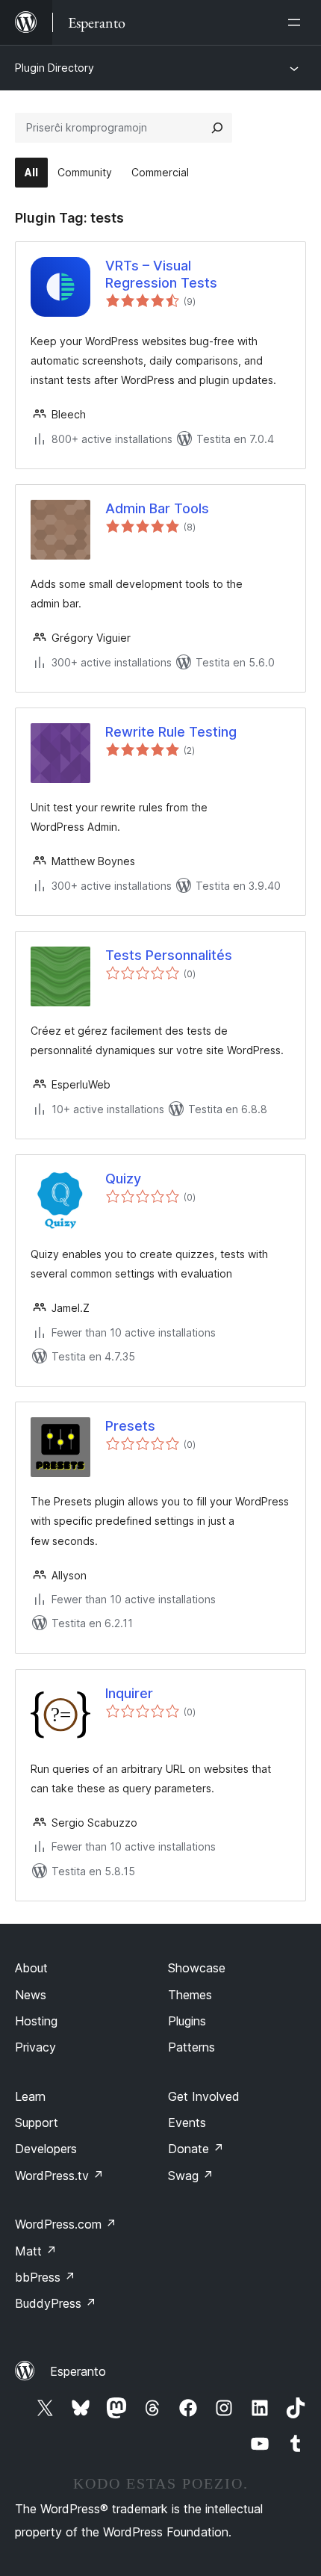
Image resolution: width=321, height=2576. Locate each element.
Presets (130, 1426)
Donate (196, 2149)
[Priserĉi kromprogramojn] (217, 128)
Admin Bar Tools (157, 508)
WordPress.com (66, 2224)
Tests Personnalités (169, 955)
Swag (191, 2176)
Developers (46, 2149)
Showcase (197, 1968)
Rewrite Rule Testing (171, 732)
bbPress (45, 2277)
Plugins (187, 2021)
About (31, 1968)
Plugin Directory (54, 68)
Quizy (123, 1179)
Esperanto (78, 2371)
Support (37, 2123)
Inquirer (129, 1693)
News (31, 1995)
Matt (36, 2251)
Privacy (35, 2047)
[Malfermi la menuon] (297, 22)
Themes (190, 1995)
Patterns (191, 2047)
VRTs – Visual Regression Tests (161, 274)
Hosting (36, 2021)
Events (187, 2123)
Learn (30, 2096)
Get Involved (204, 2096)
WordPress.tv (59, 2176)
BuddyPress (56, 2303)
